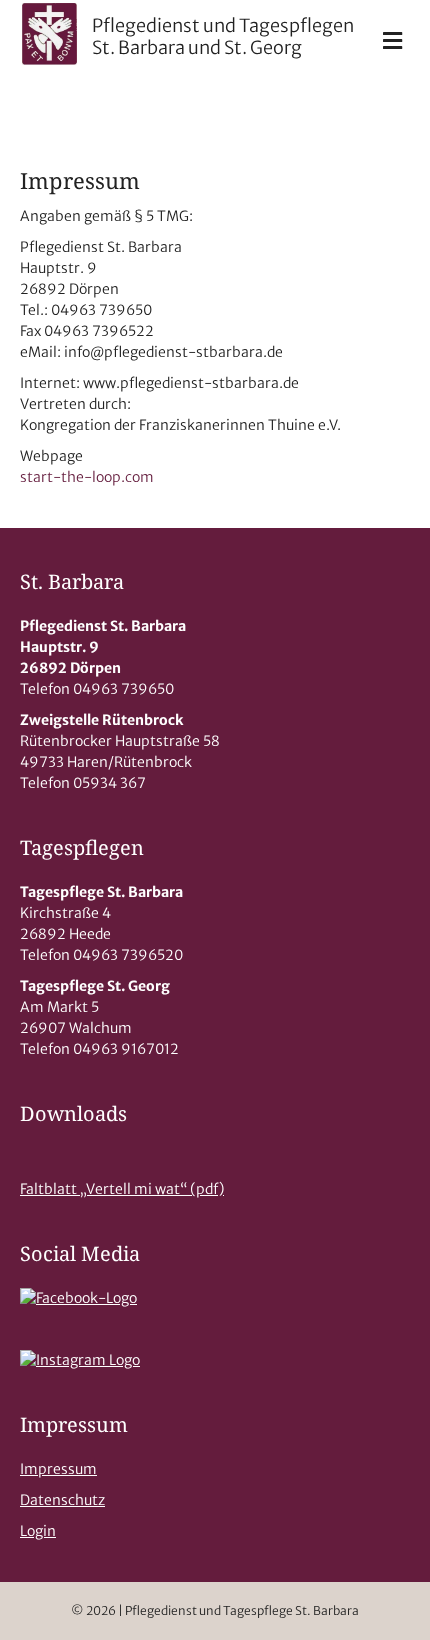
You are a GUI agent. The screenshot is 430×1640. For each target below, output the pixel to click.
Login (38, 1531)
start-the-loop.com (87, 477)
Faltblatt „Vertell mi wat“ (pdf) (122, 1189)
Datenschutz (62, 1500)
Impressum (58, 1469)
